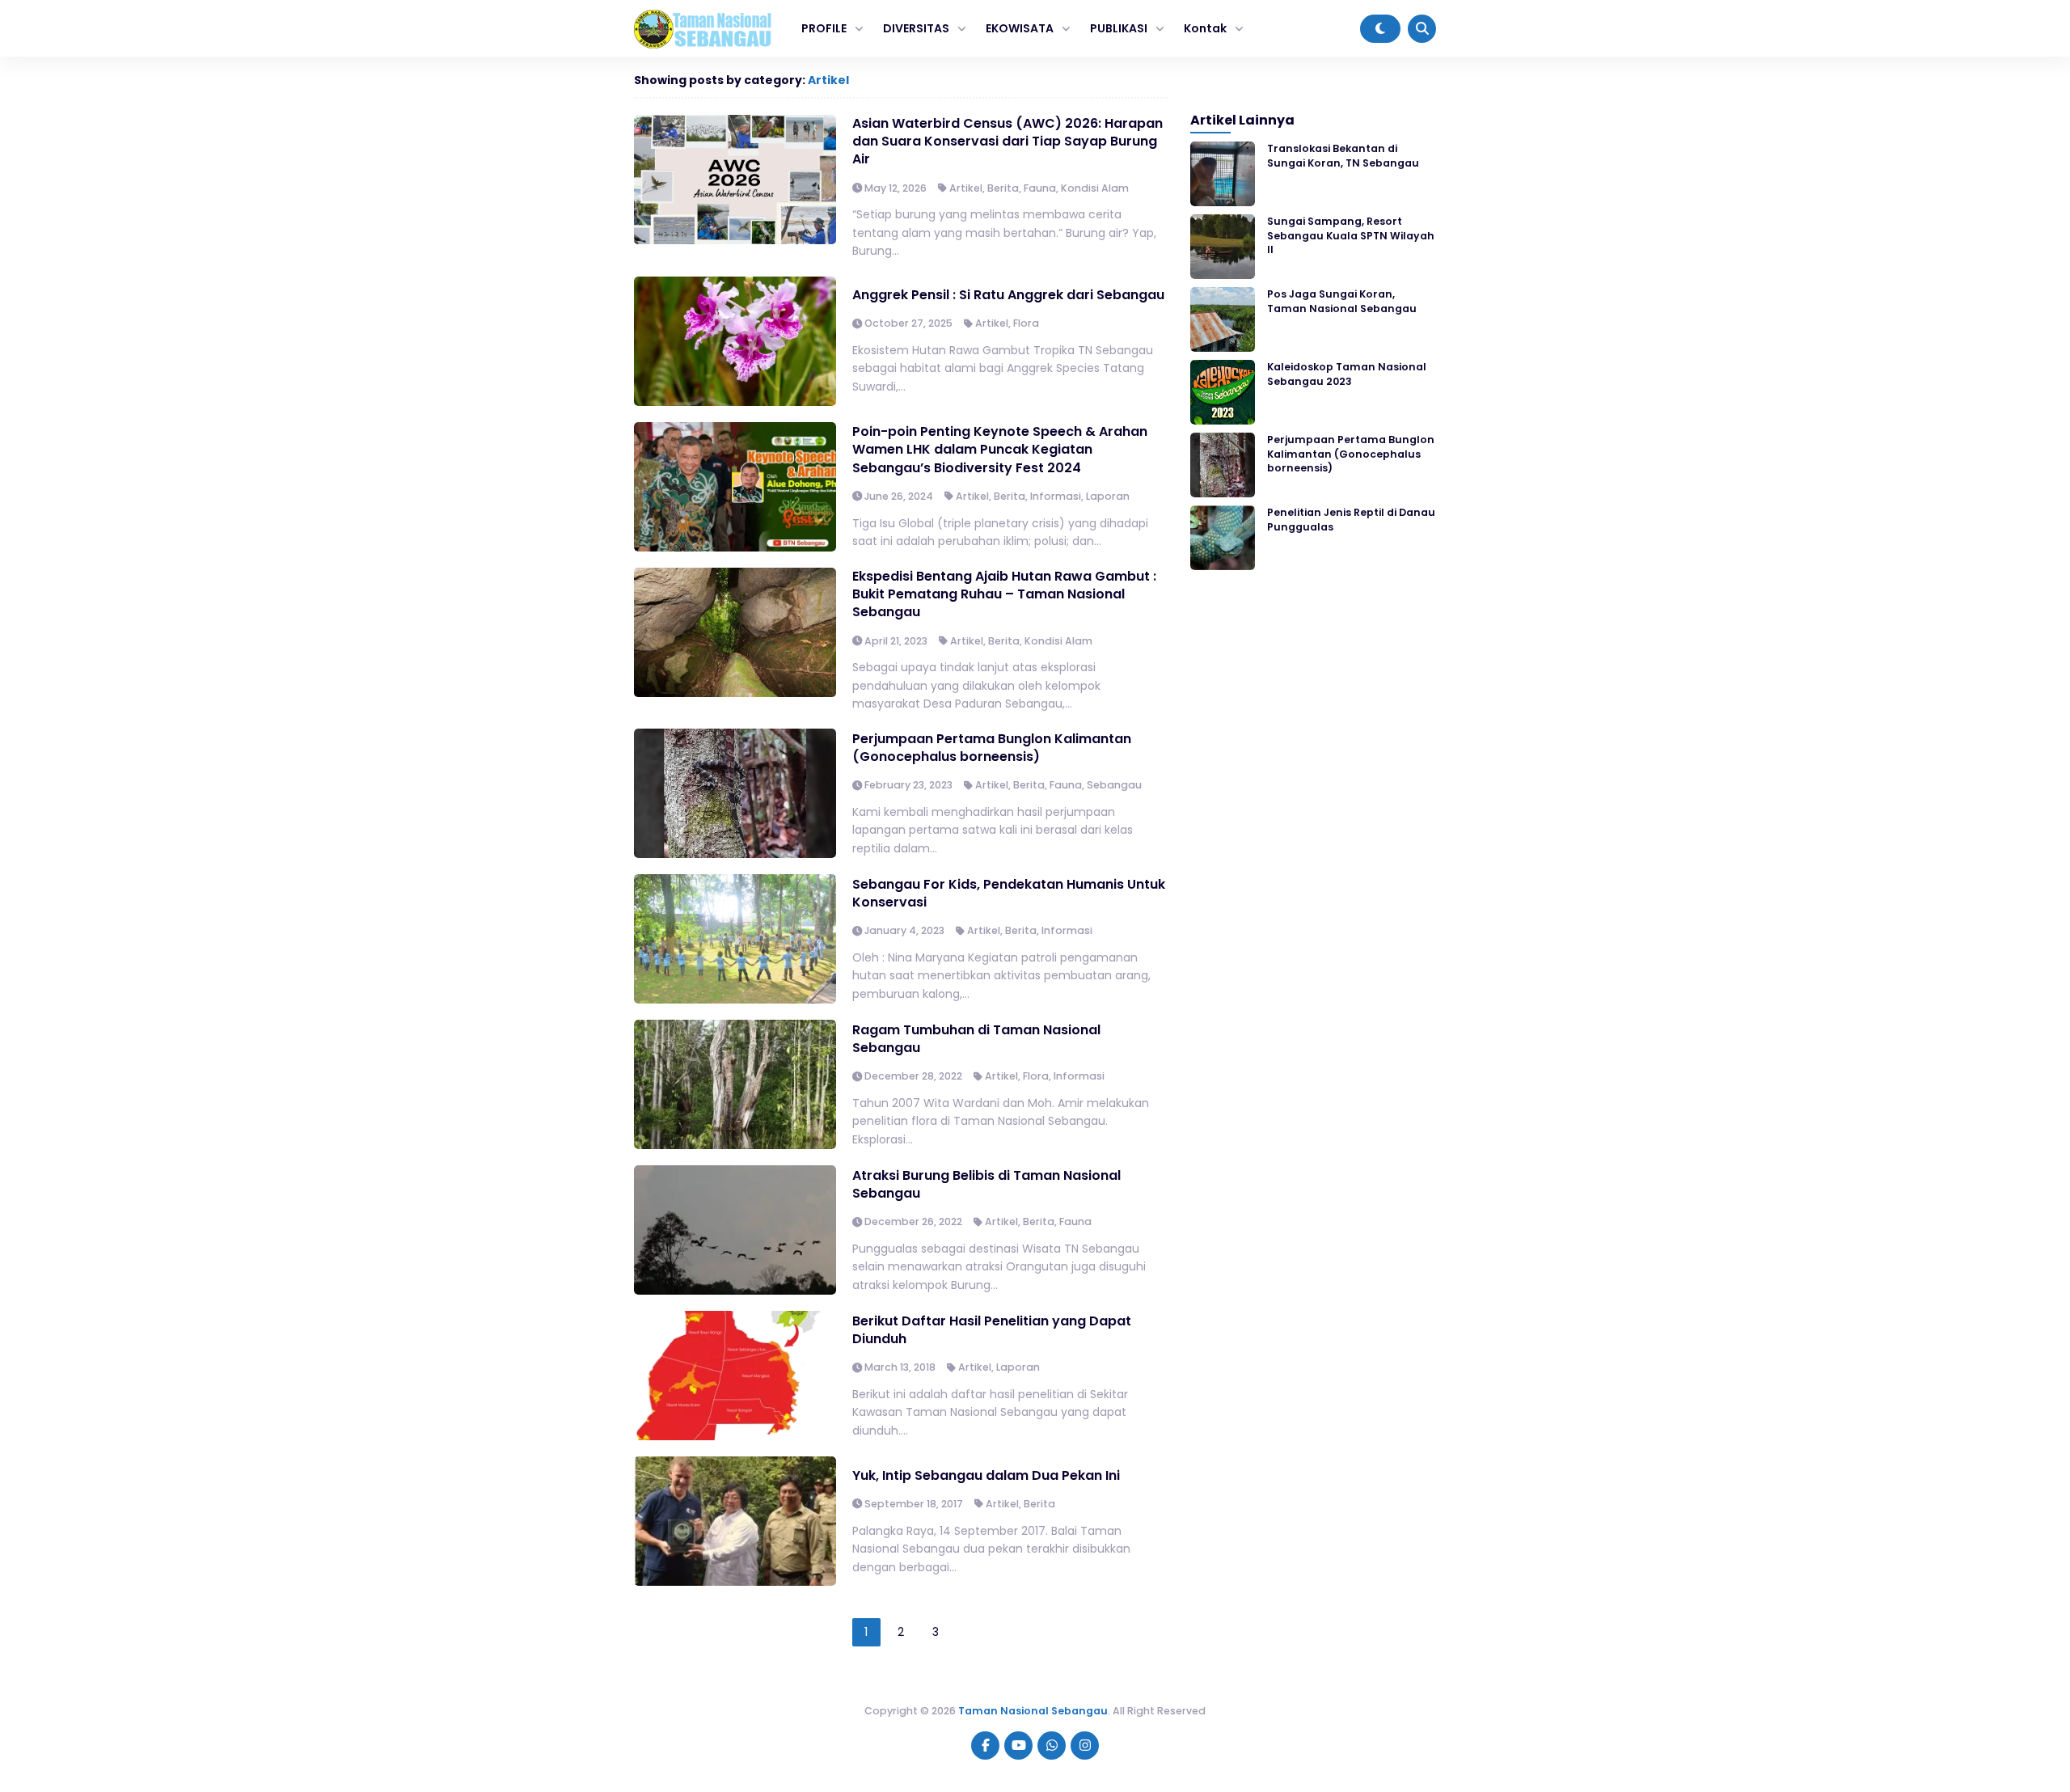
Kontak (1205, 28)
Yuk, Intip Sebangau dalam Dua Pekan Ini (986, 1475)
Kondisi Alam (1095, 188)
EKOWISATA (1020, 28)
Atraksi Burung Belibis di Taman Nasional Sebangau (986, 1184)
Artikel (828, 80)
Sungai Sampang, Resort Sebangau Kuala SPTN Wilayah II (1351, 235)
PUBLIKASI (1119, 28)
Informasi (1056, 496)
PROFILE (824, 28)
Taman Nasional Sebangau (1033, 1711)
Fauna (1040, 188)
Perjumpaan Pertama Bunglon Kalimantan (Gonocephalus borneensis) (992, 748)
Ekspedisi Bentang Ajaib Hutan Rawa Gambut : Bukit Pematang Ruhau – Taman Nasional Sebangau (1004, 594)
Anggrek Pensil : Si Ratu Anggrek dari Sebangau (1008, 295)
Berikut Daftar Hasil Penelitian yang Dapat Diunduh (992, 1330)
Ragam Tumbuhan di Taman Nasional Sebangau (976, 1039)
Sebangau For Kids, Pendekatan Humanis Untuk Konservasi (1009, 893)
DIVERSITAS (916, 28)
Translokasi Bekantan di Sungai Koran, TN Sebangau (1343, 155)
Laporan (1108, 496)
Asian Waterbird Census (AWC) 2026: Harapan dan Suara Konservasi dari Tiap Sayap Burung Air (1008, 142)
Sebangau (1114, 785)
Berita (1003, 188)
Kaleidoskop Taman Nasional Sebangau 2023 (1347, 374)
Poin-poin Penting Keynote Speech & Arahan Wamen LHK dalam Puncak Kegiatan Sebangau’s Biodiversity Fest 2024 (1000, 450)
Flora (1026, 323)
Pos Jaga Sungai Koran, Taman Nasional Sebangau (1342, 301)
